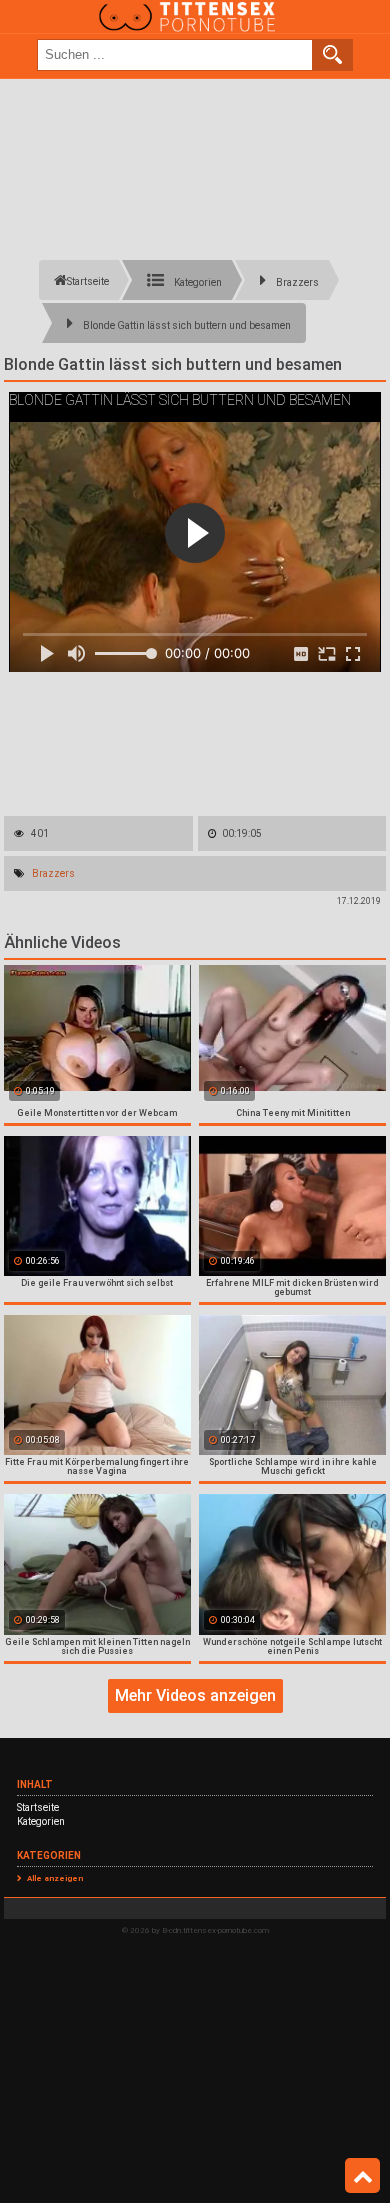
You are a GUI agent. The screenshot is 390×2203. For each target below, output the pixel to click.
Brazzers (53, 873)
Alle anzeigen (55, 1878)
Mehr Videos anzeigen (195, 1695)
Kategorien (41, 1821)
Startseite (38, 1807)
